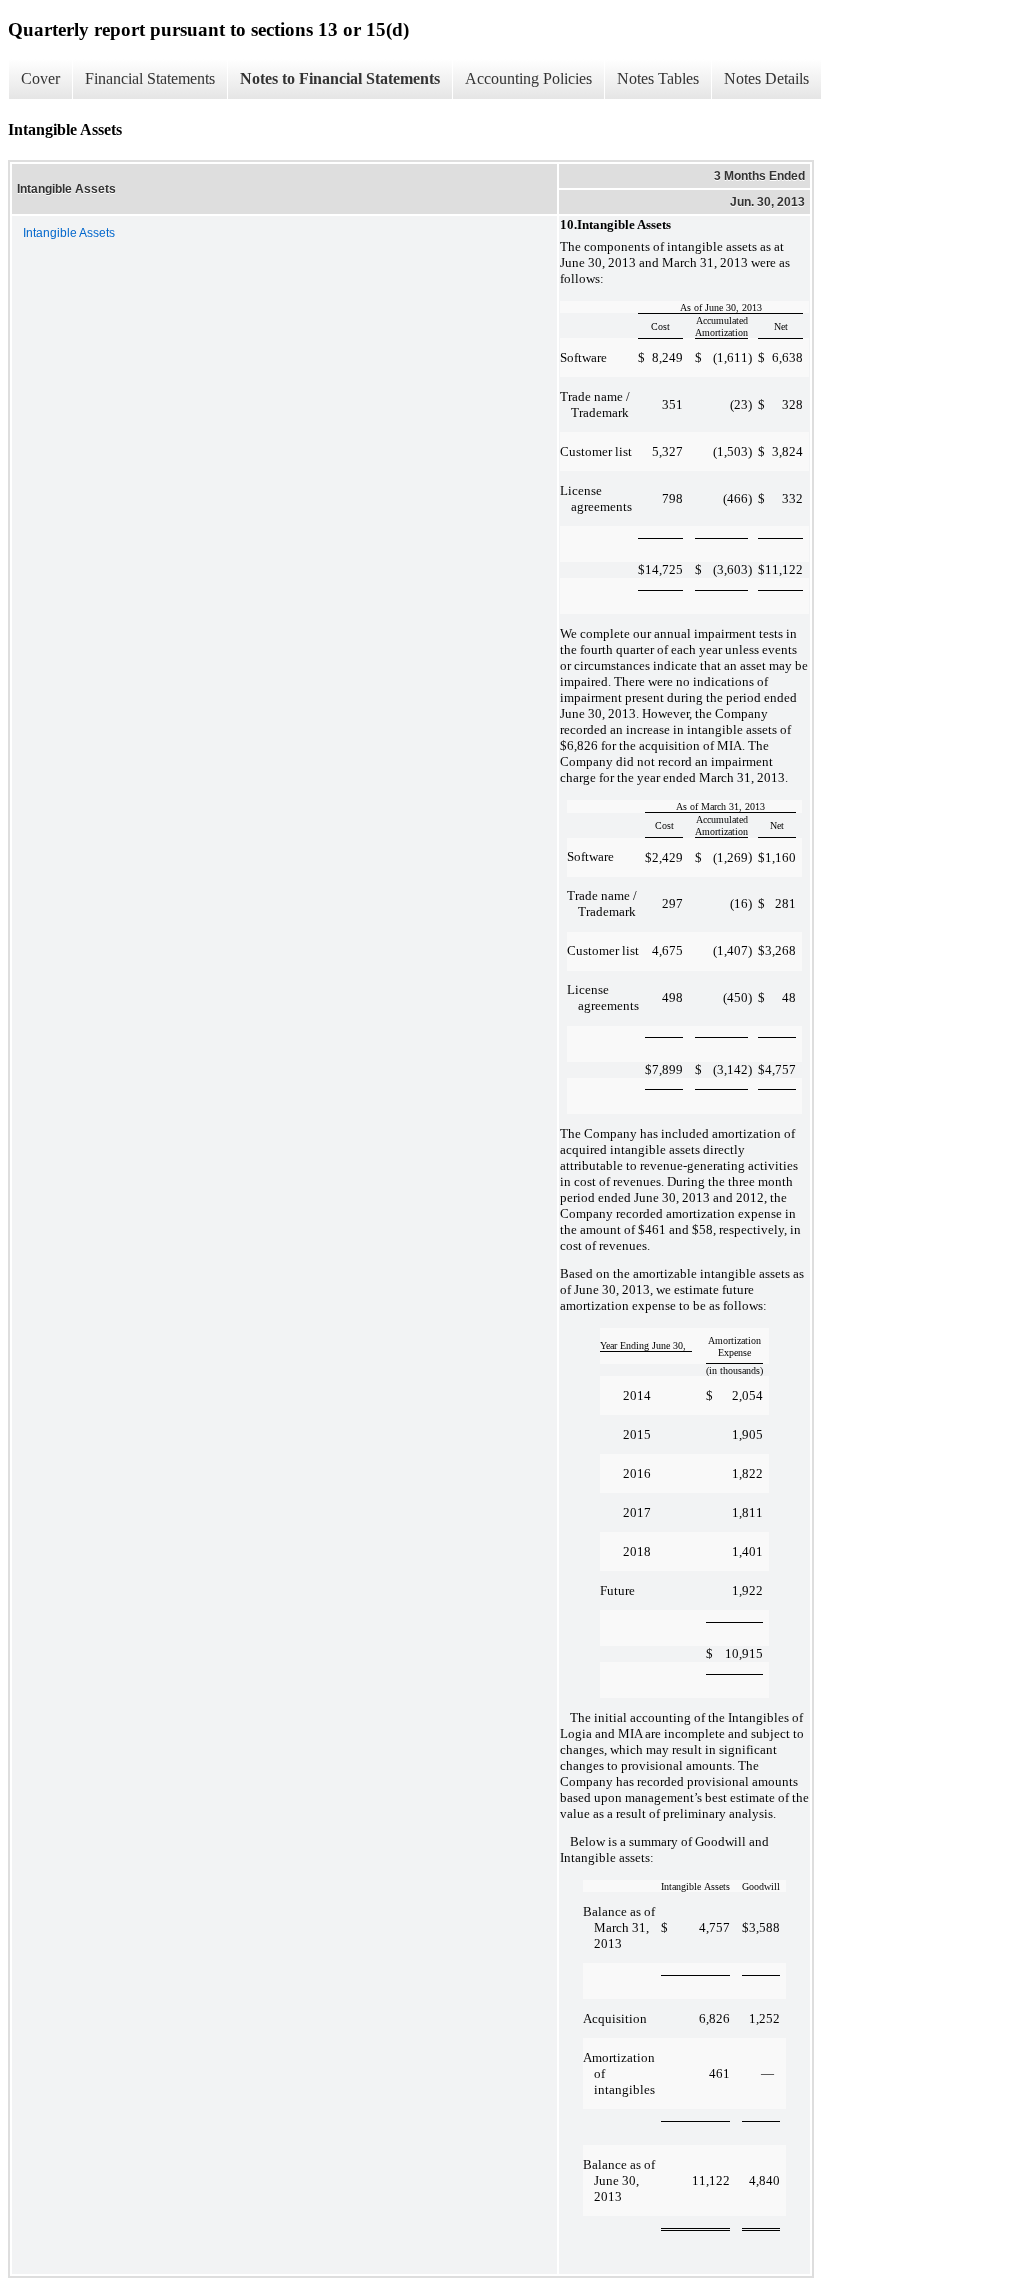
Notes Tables (658, 78)
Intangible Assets (69, 233)
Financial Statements (150, 78)
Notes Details (766, 78)
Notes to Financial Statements (340, 78)
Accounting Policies (528, 78)
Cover (40, 78)
